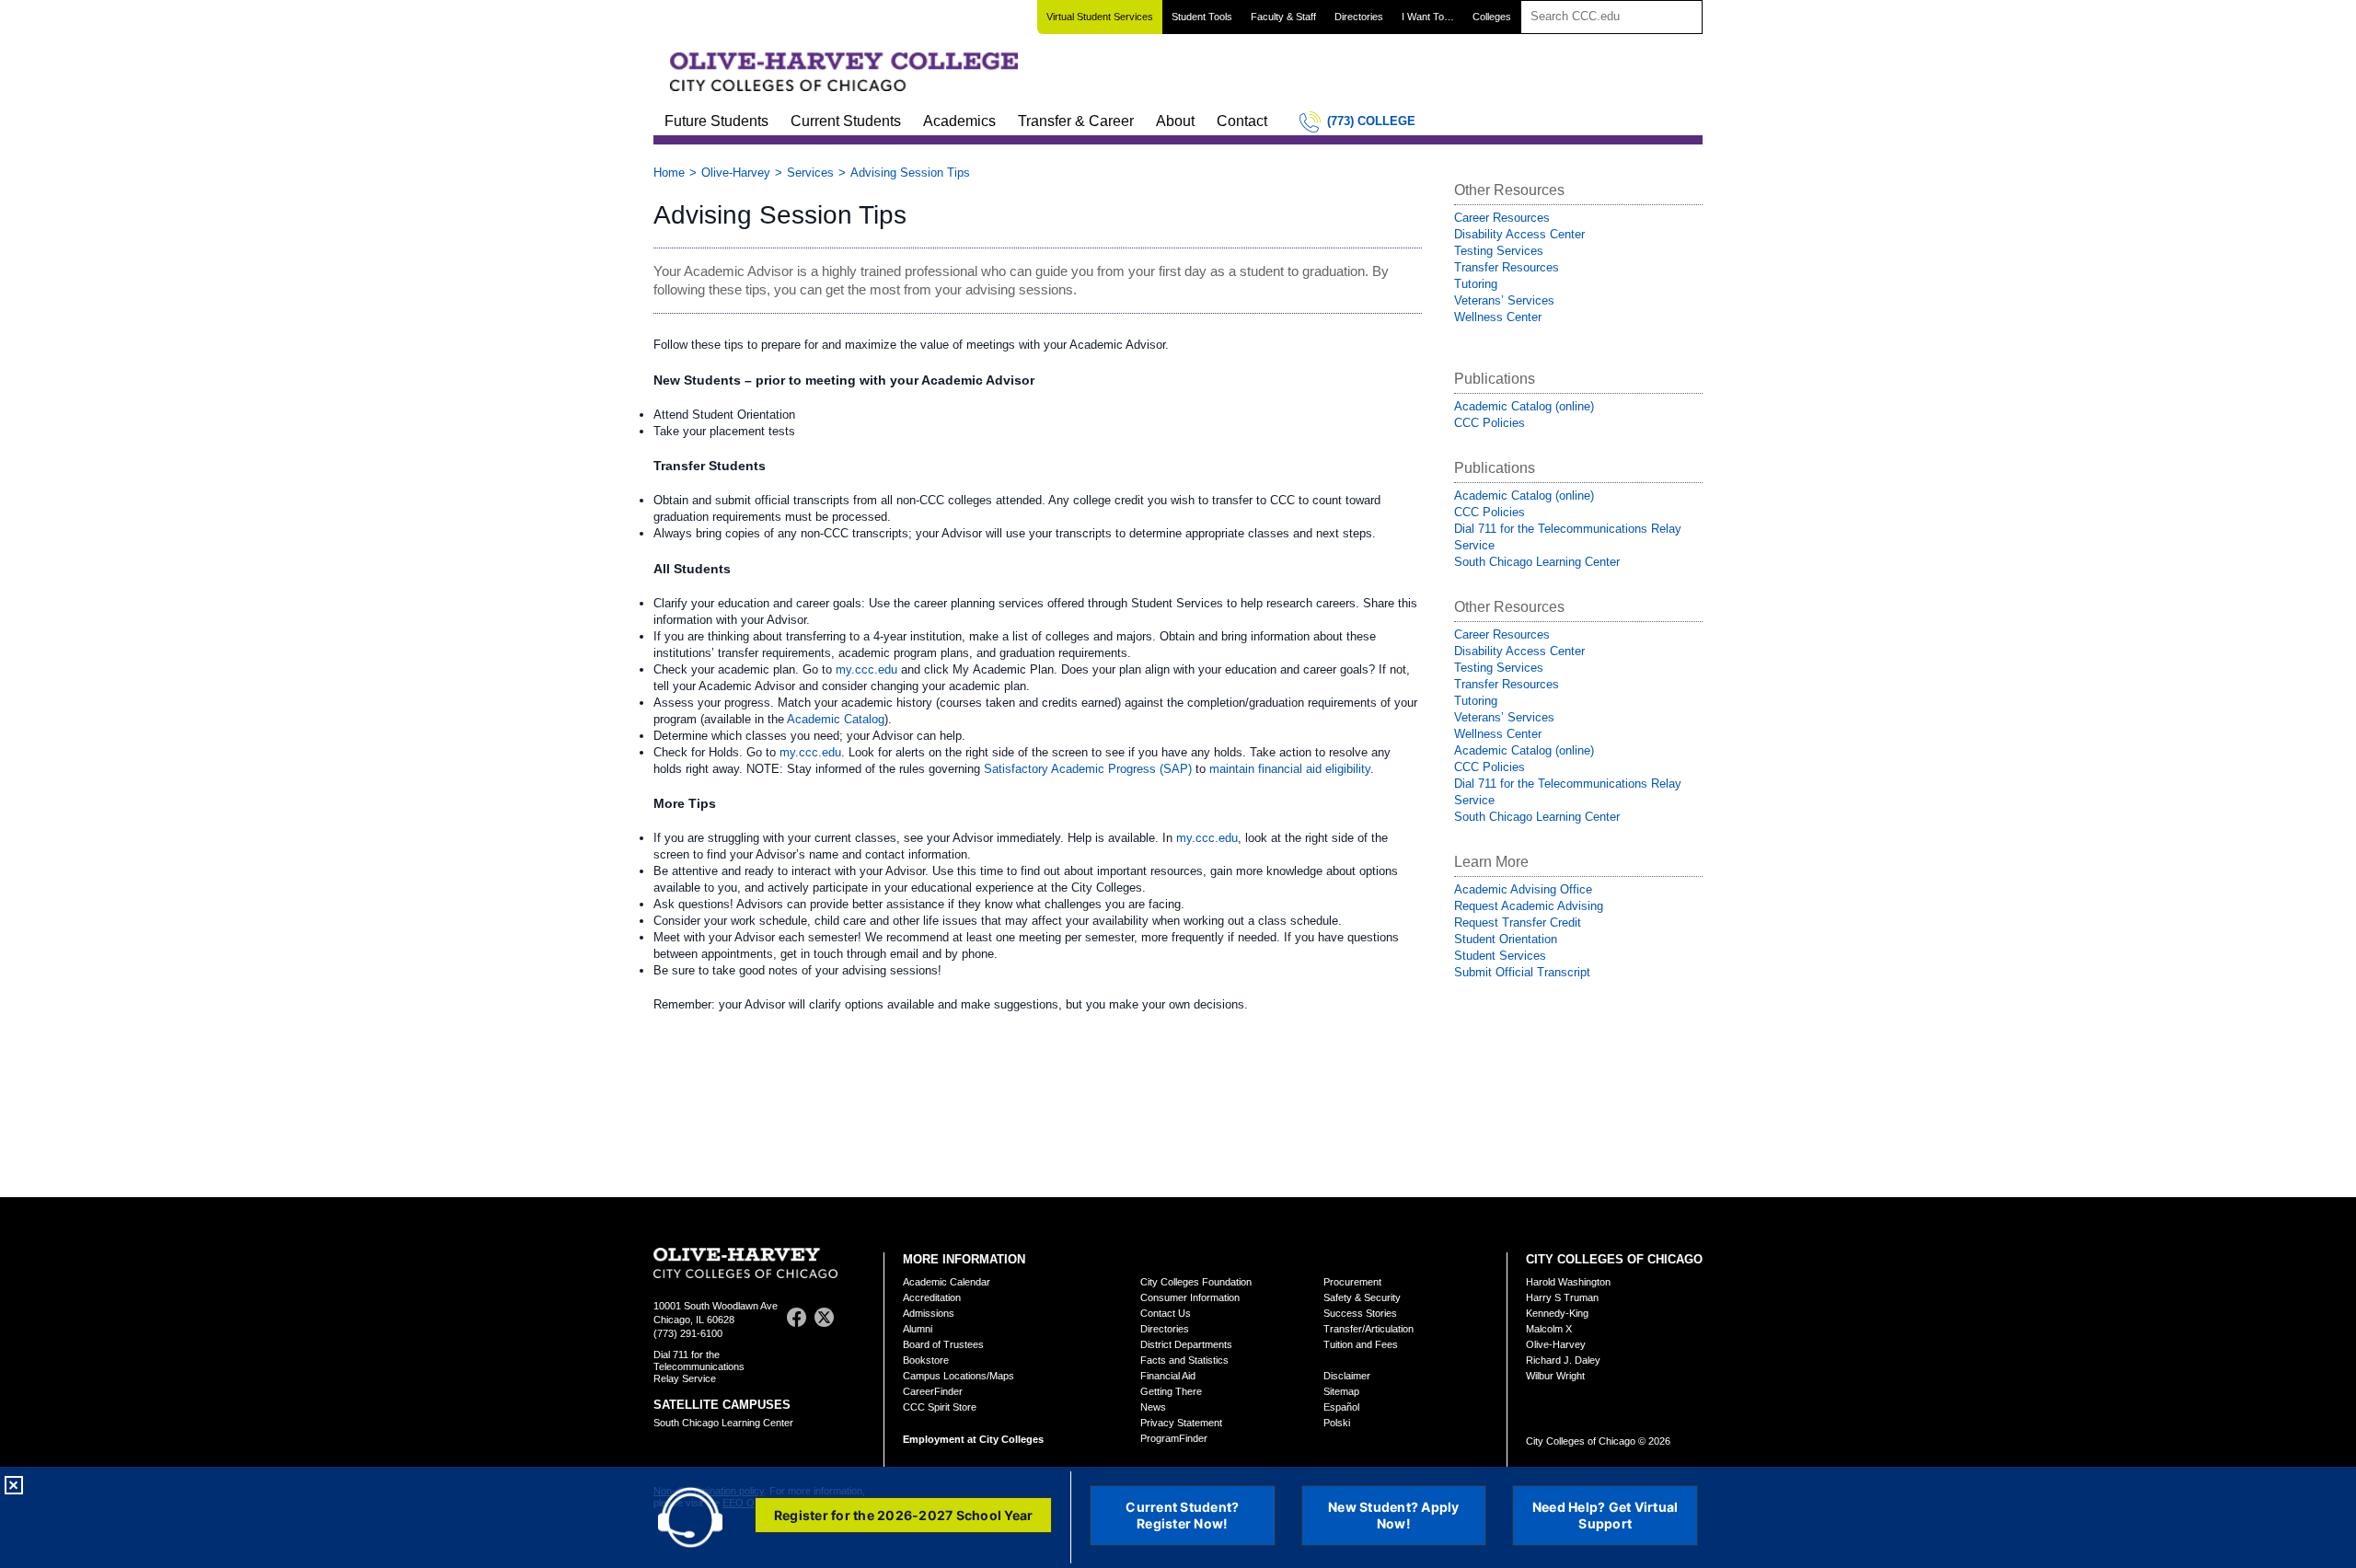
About (1175, 121)
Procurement (1352, 1282)
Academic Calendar (947, 1282)
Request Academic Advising (1529, 906)
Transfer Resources (1507, 267)
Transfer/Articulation (1369, 1329)
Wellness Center (1498, 317)
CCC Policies (1490, 423)
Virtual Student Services (1100, 17)
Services (810, 173)
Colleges (1492, 17)
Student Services (1500, 956)
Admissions (929, 1313)
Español (1341, 1407)
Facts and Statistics (1184, 1360)
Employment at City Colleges (973, 1439)
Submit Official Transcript (1522, 972)
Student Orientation (1506, 939)
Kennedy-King (1557, 1313)
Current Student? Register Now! (1182, 1515)
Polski (1337, 1423)
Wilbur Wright (1555, 1376)
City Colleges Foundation (1196, 1282)
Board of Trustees (943, 1344)
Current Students (846, 121)
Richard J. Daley (1563, 1360)
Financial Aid (1168, 1376)
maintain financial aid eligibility (1290, 769)
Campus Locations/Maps (959, 1376)
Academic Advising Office (1523, 889)
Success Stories (1360, 1313)
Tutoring (1476, 284)
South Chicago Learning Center (1537, 562)
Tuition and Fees (1361, 1344)
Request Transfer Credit (1518, 922)
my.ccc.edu (866, 669)
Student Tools (1202, 17)
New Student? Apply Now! (1394, 1515)
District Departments (1186, 1344)
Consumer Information (1190, 1297)
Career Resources (1502, 218)
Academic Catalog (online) (1524, 406)
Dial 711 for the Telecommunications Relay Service (699, 1366)
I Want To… (1428, 17)
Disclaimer (1347, 1376)
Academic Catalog (836, 719)
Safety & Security (1362, 1297)
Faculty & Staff (1283, 17)
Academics (959, 121)
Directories (1359, 17)
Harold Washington (1568, 1282)
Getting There (1171, 1391)
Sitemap (1341, 1391)
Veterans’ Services (1504, 300)
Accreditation (932, 1297)
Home (669, 173)
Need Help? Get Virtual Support (1605, 1515)
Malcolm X (1549, 1329)
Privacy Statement (1181, 1423)
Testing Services (1499, 251)
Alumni (918, 1329)
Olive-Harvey (736, 173)
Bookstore (926, 1360)
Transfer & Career (1076, 121)
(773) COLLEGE (1371, 121)
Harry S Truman (1562, 1297)
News (1153, 1407)
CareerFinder (933, 1391)
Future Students (716, 121)
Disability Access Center (1519, 234)
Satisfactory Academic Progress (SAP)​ (1088, 769)
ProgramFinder (1174, 1438)
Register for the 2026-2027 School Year (904, 1515)
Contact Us (1166, 1313)
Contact (1242, 121)
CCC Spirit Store (940, 1407)
